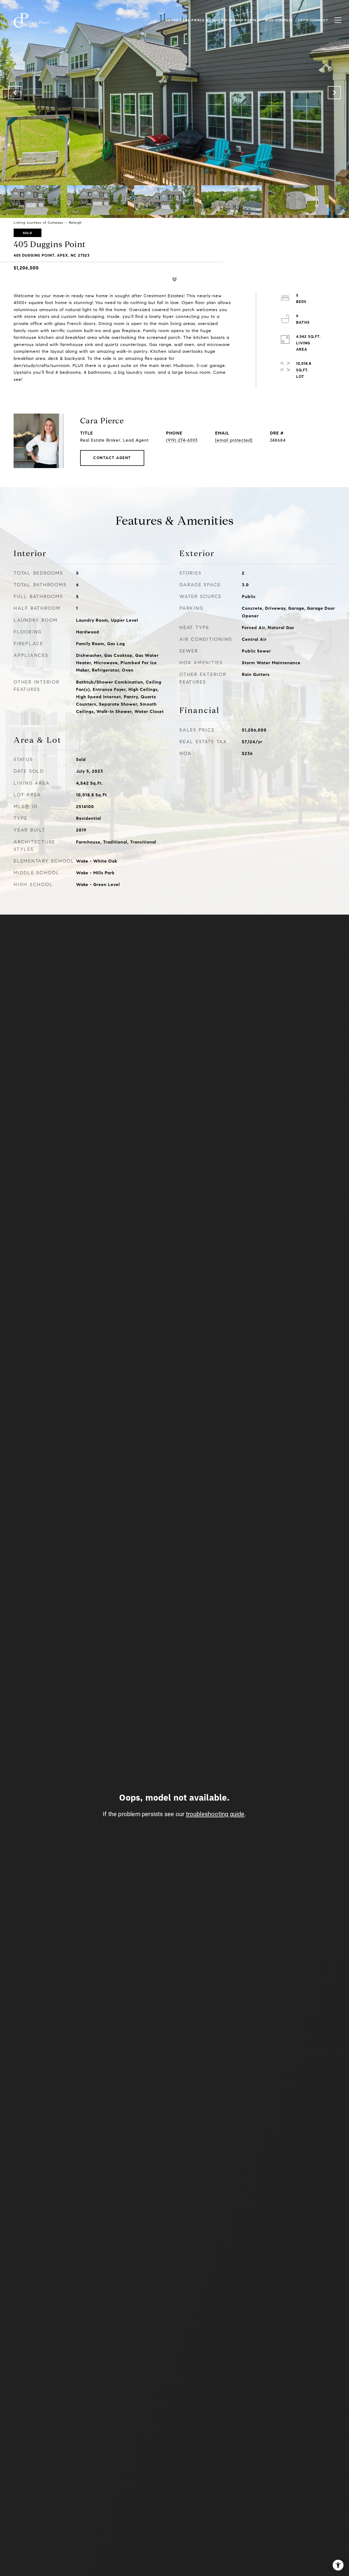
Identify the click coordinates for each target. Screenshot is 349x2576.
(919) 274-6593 (182, 440)
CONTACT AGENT (112, 458)
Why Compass (279, 20)
